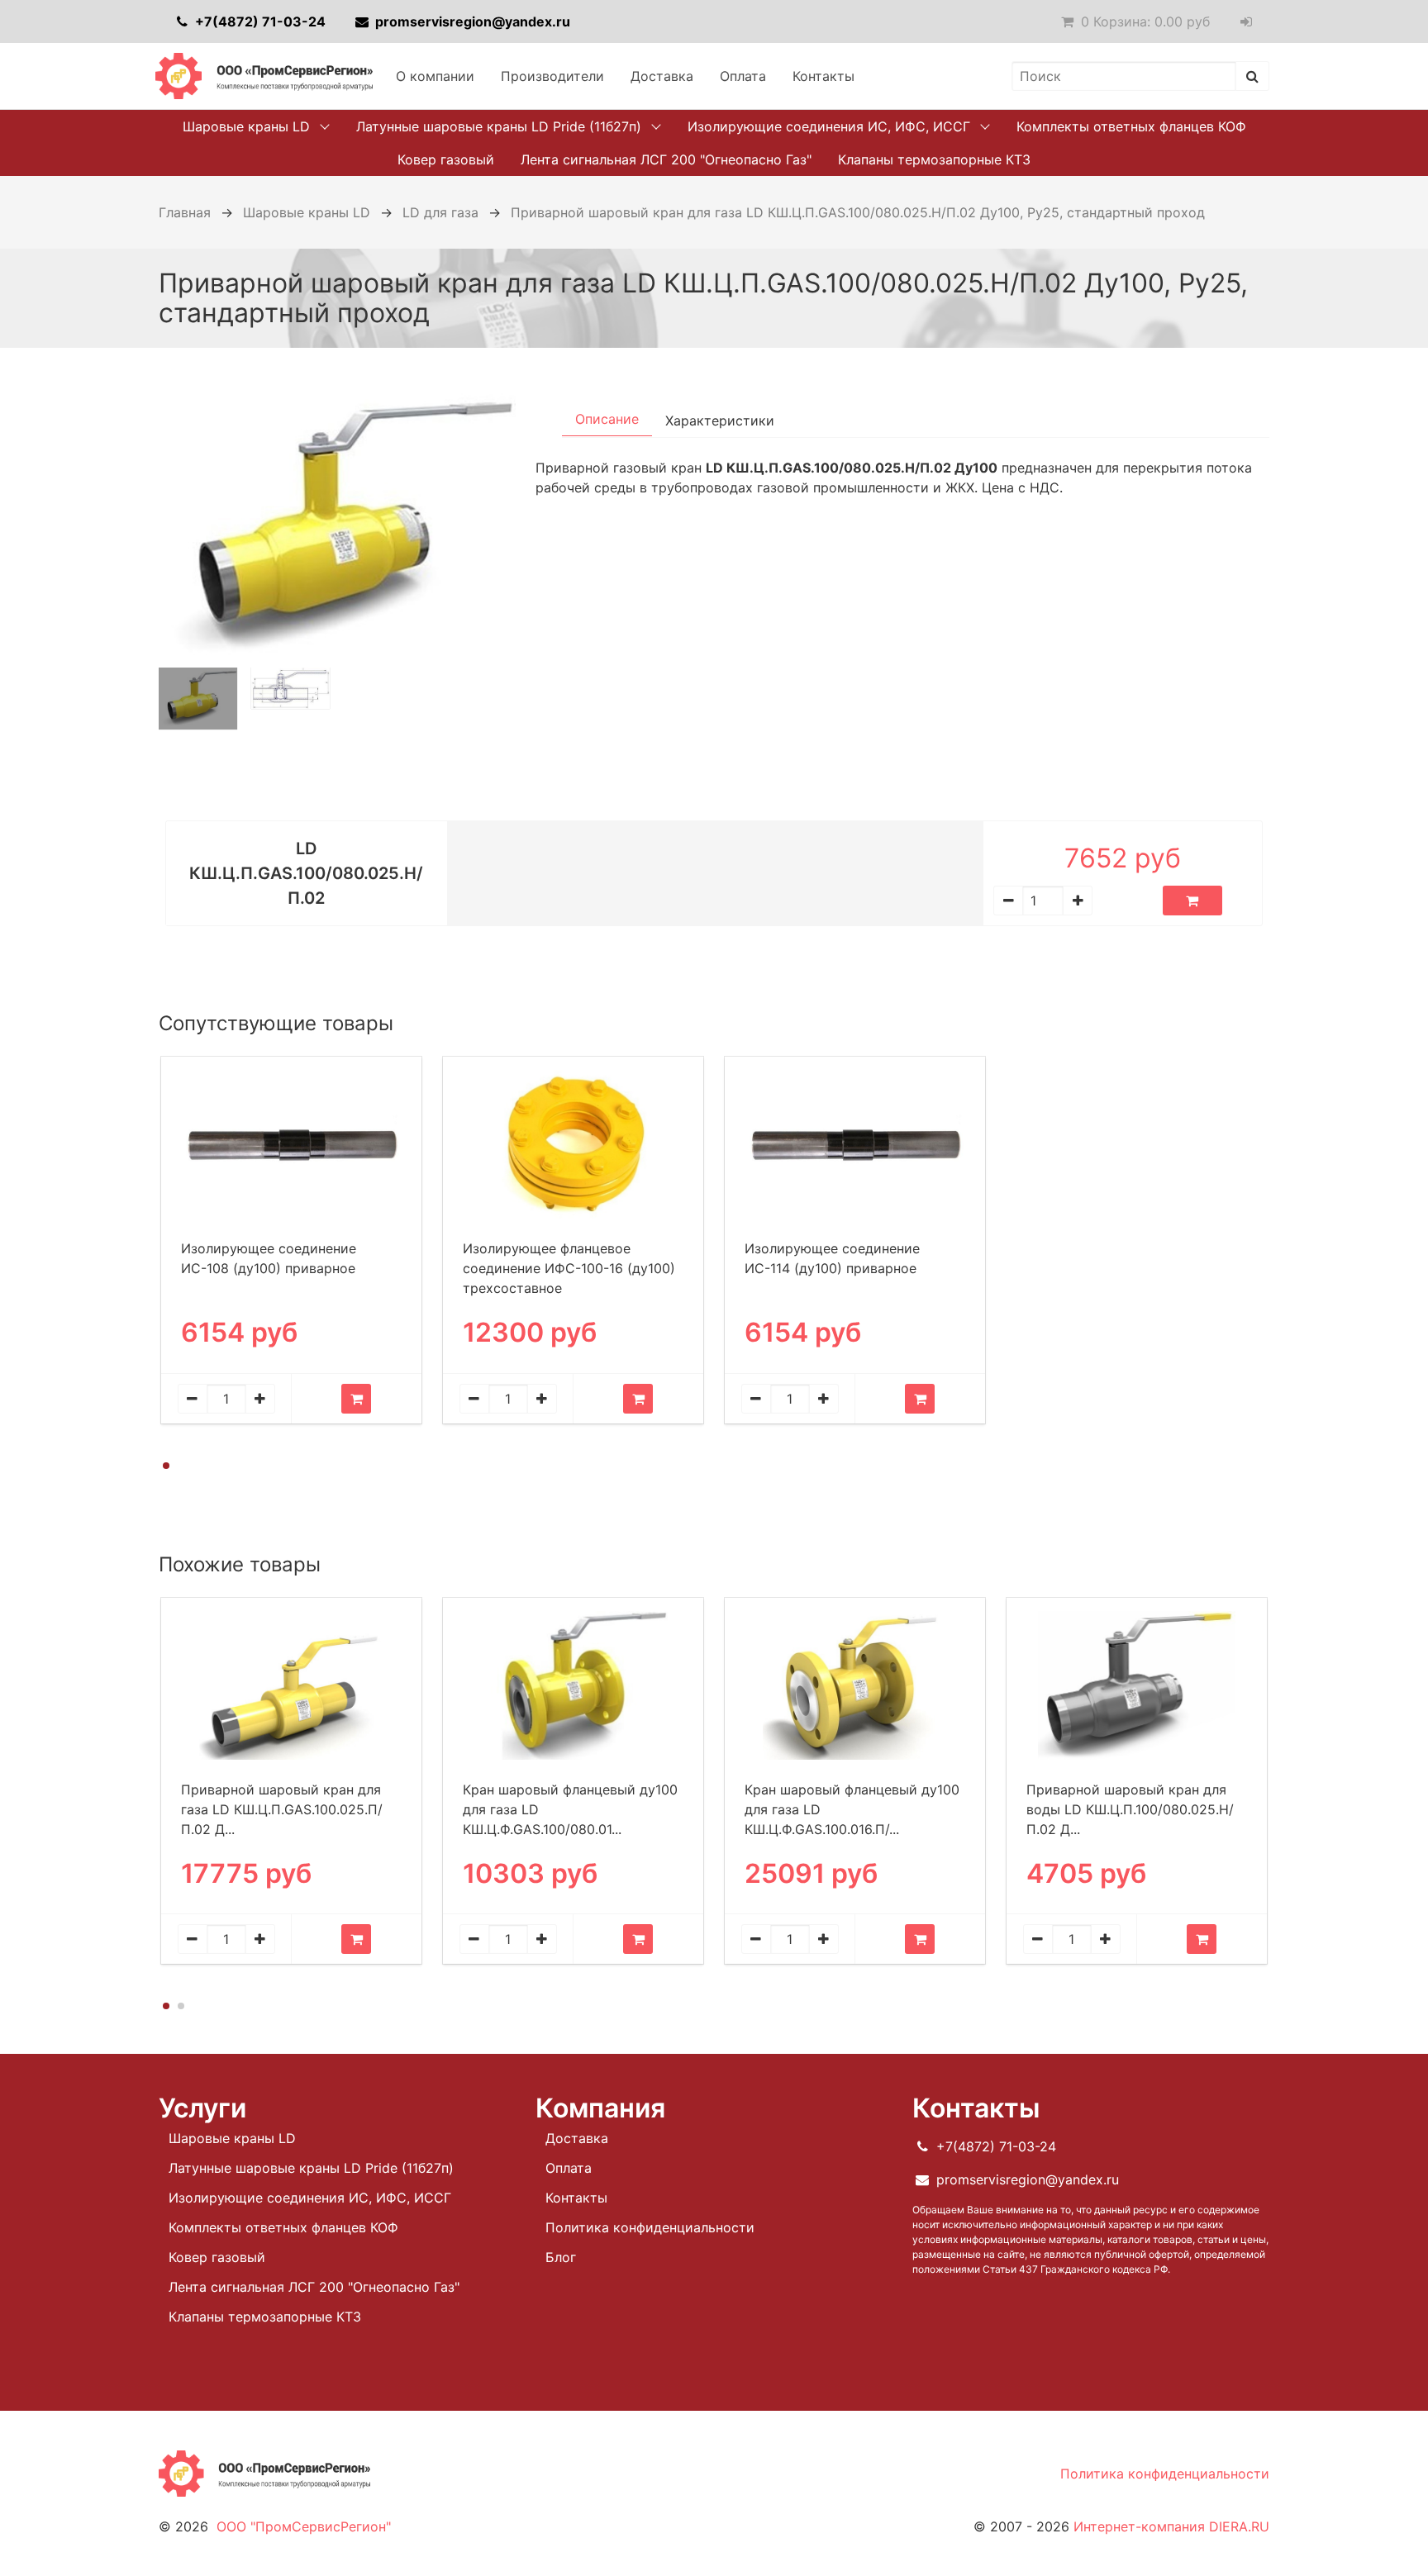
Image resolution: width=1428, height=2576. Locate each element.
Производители (552, 76)
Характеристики (720, 421)
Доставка (662, 76)
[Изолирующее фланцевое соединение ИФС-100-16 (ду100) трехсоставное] (573, 1144)
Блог (561, 2257)
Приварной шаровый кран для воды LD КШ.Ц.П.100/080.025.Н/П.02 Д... (1130, 1809)
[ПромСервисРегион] (264, 76)
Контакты (823, 76)
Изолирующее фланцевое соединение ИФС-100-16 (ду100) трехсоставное (569, 1268)
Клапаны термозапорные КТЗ (934, 159)
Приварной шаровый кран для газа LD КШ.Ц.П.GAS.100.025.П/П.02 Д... (282, 1809)
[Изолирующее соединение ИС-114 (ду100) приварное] (855, 1145)
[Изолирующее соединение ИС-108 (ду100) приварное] (291, 1145)
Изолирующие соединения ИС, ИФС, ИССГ (829, 126)
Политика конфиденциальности (650, 2227)
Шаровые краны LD (246, 126)
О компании (435, 76)
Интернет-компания (1171, 2526)
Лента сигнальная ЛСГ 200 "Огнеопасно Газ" (666, 159)
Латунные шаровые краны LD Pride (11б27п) (499, 126)
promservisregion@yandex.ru (471, 21)
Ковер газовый (446, 159)
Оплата (743, 76)
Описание (607, 419)
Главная (185, 212)
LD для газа (440, 212)
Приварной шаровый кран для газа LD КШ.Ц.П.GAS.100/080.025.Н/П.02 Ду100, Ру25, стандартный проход (858, 212)
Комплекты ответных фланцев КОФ (1131, 126)
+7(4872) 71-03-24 (259, 21)
